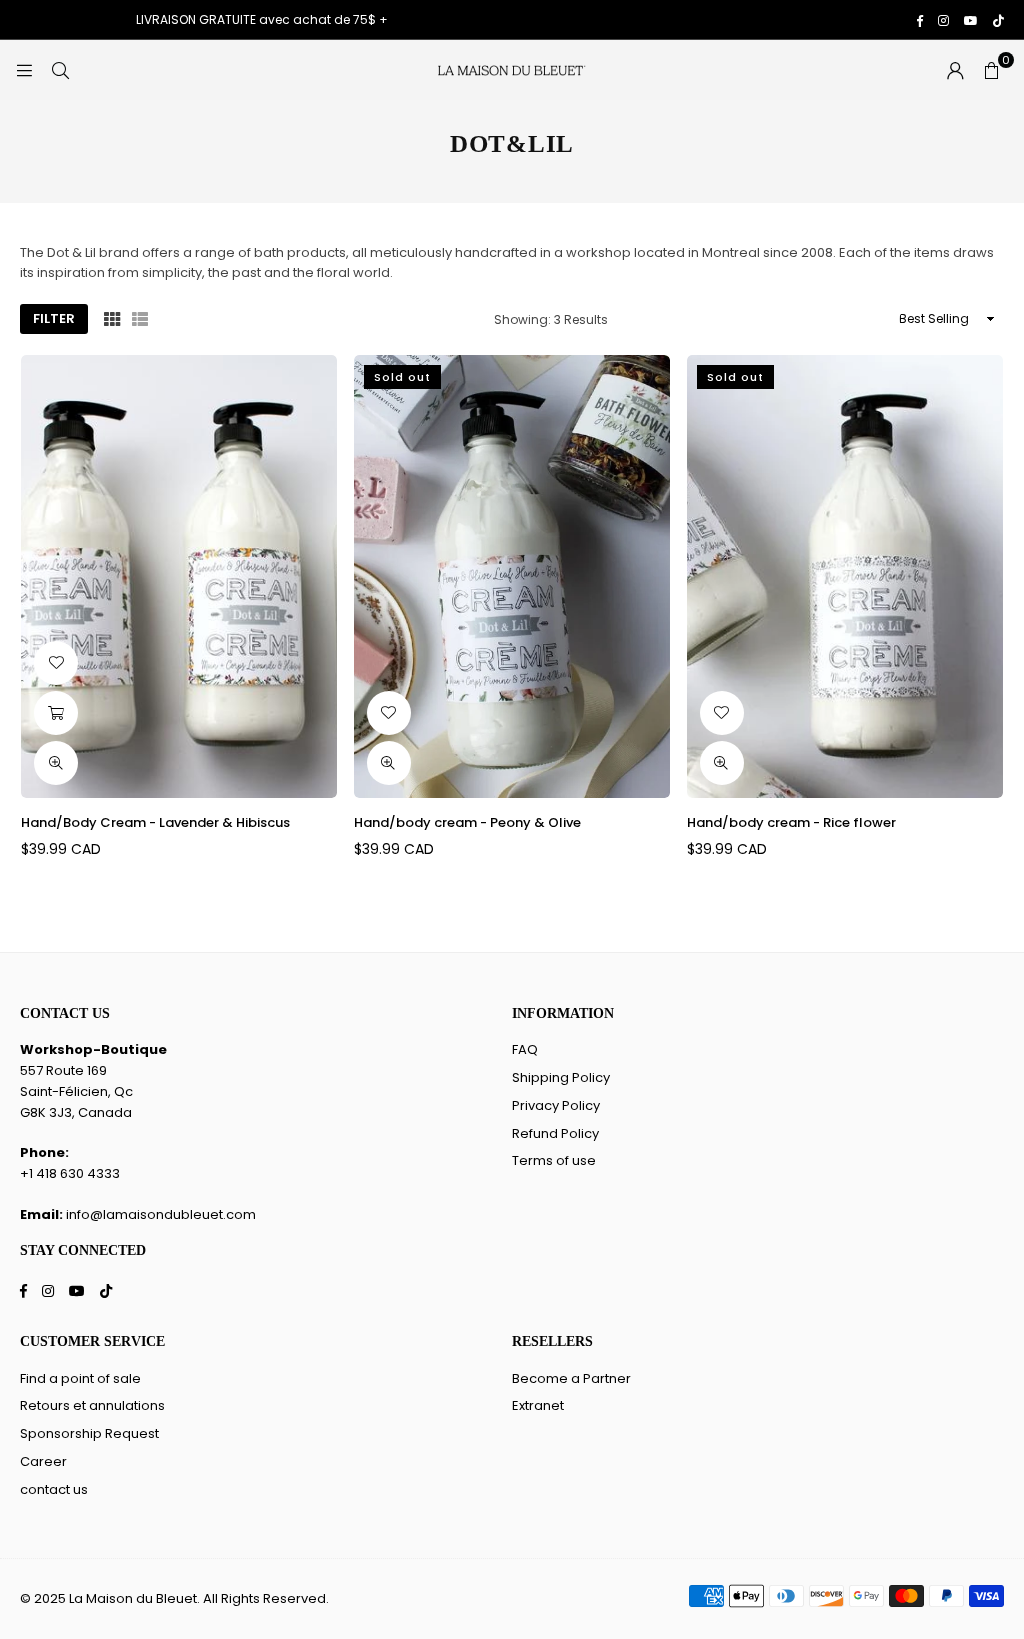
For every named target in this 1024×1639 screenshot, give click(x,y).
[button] (991, 70)
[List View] (140, 319)
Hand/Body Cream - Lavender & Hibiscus (155, 822)
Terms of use (554, 1160)
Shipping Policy (561, 1077)
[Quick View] (56, 763)
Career (43, 1461)
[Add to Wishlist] (56, 663)
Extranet (538, 1405)
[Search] (60, 69)
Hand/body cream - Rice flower (791, 822)
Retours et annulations (92, 1405)
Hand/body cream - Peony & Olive (467, 822)
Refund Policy (555, 1133)
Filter (54, 318)
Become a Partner (571, 1378)
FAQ (525, 1049)
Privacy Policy (556, 1105)
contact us (54, 1489)
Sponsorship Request (89, 1433)
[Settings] (955, 70)
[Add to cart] (56, 713)
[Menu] (24, 69)
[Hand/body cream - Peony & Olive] (512, 576)
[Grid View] (112, 319)
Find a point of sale (80, 1378)
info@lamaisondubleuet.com (161, 1214)
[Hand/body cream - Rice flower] (845, 576)
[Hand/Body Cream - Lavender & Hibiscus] (179, 576)
